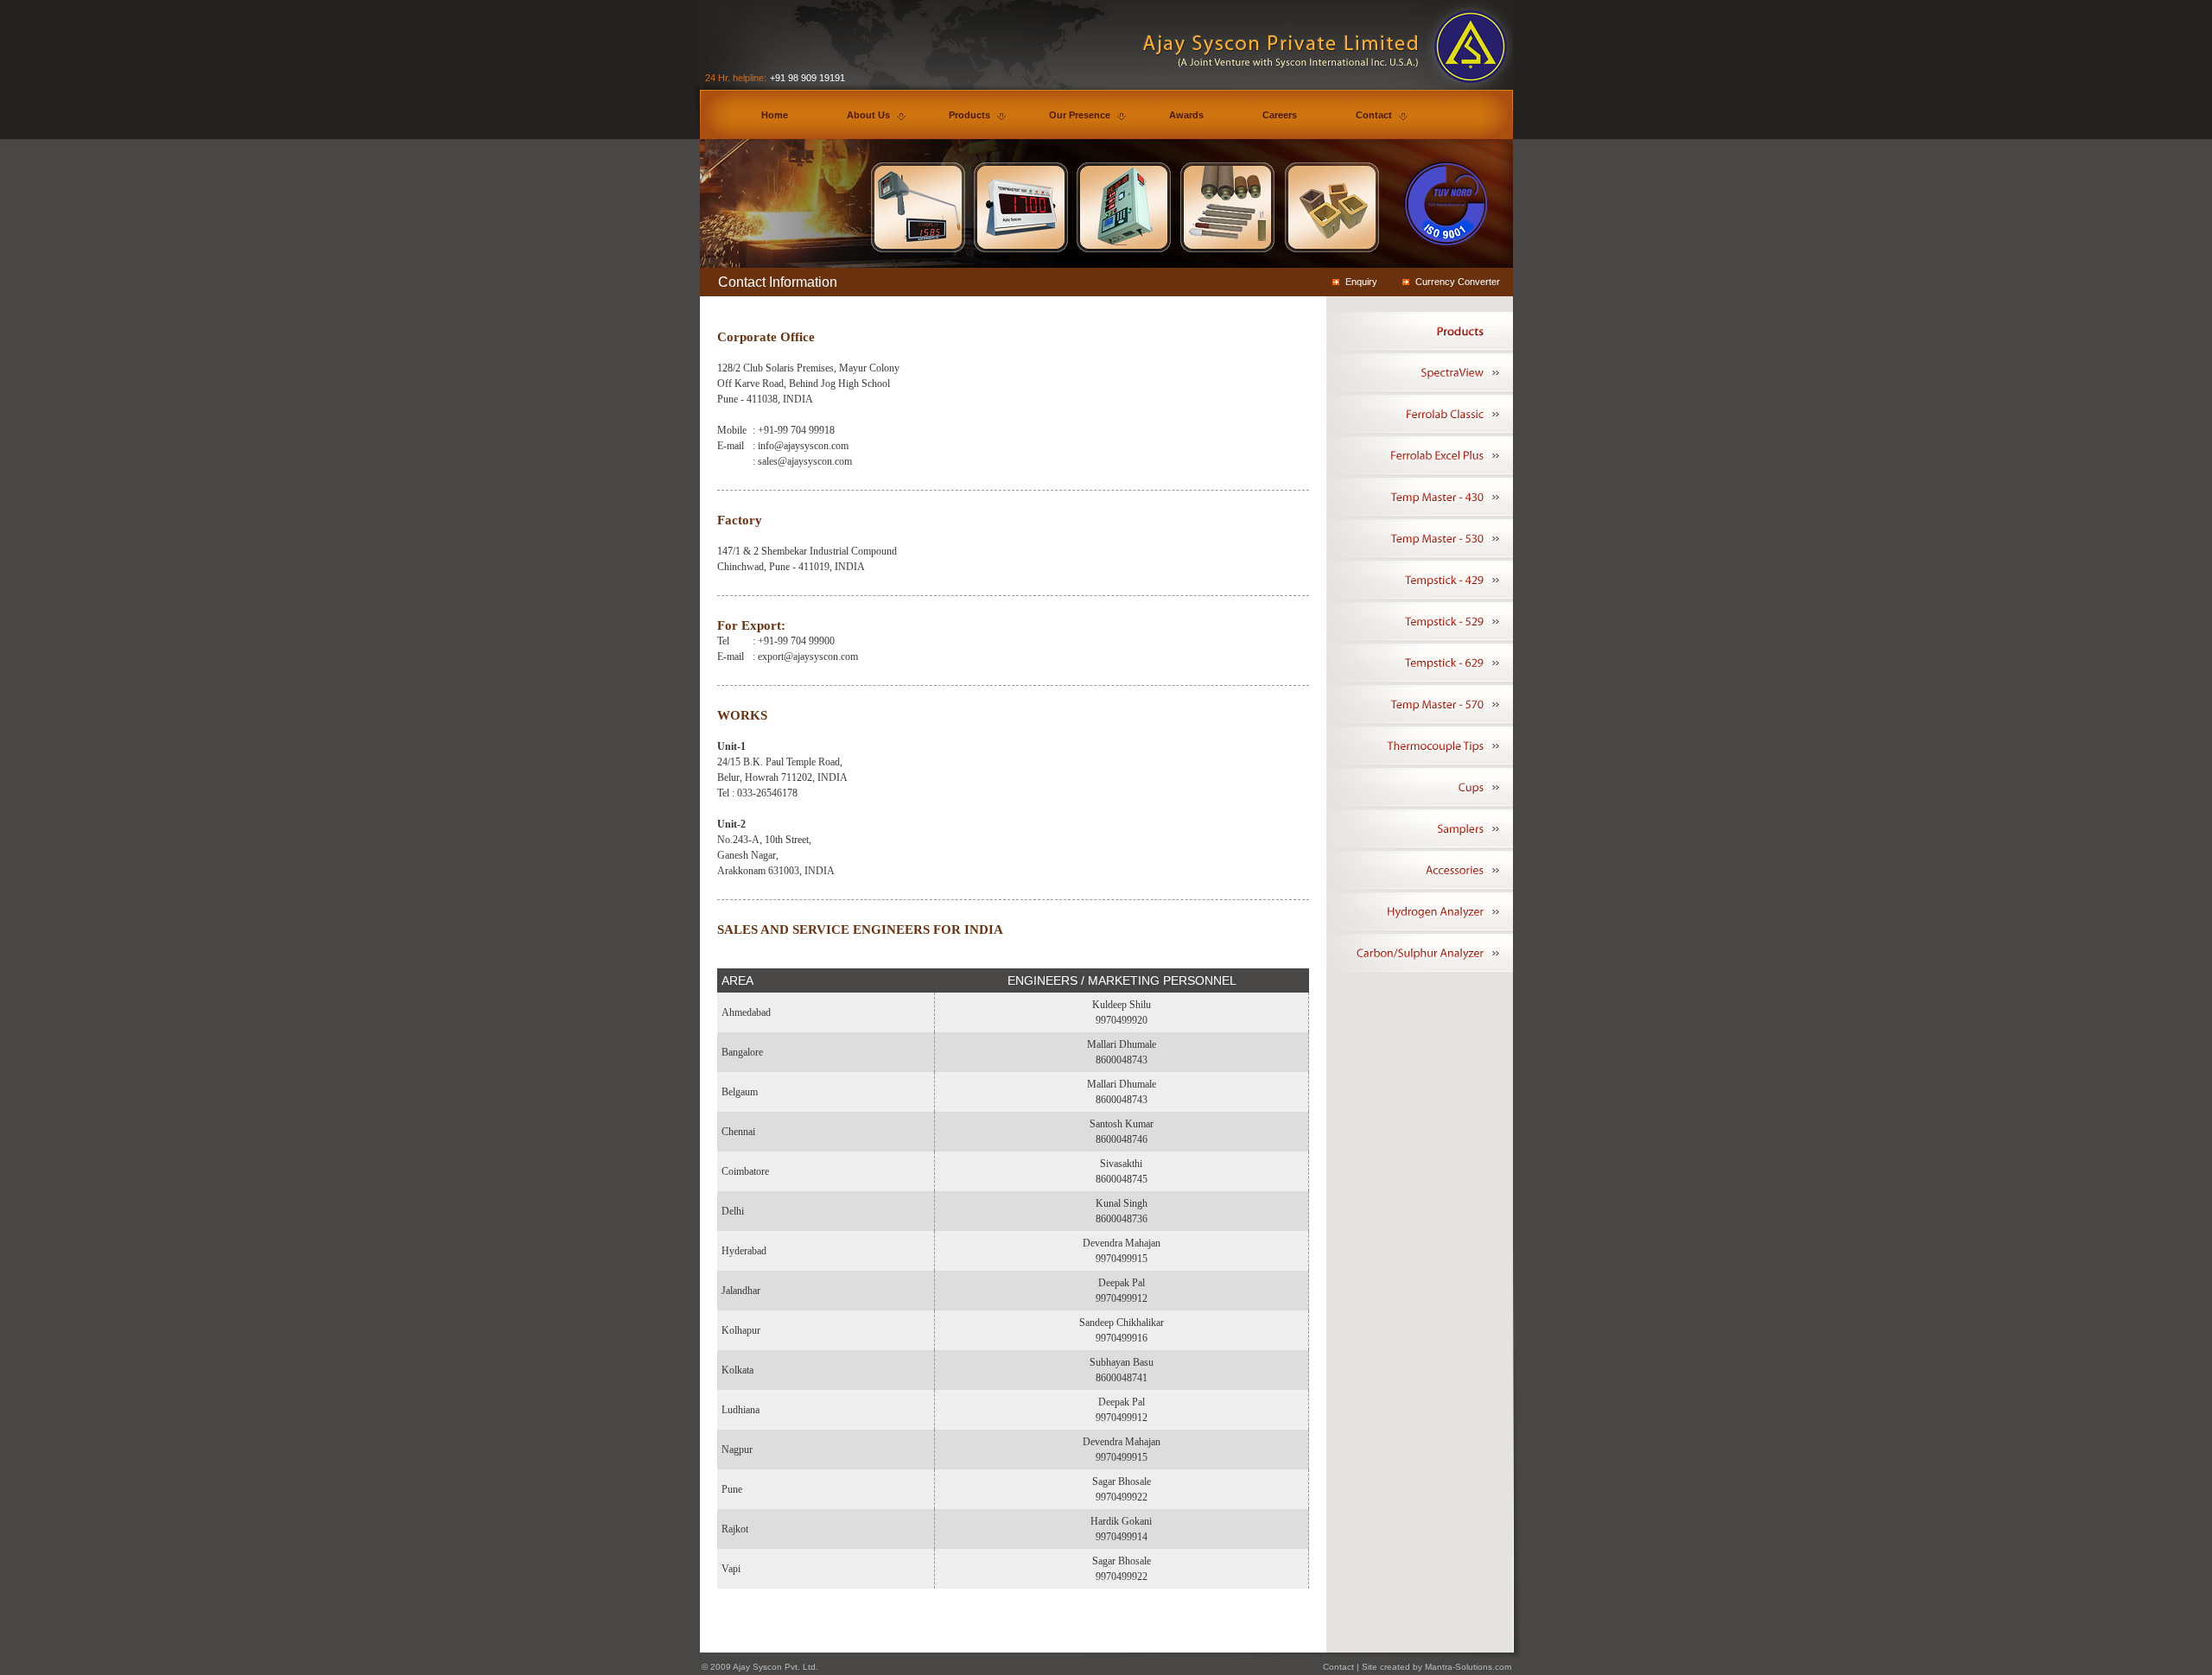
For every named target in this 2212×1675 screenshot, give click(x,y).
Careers (1280, 115)
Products (969, 115)
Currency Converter (1458, 282)
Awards (1186, 115)
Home (775, 115)
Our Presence (1080, 115)
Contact (1374, 115)
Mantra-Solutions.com (1468, 1667)
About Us (868, 115)
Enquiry (1361, 282)
